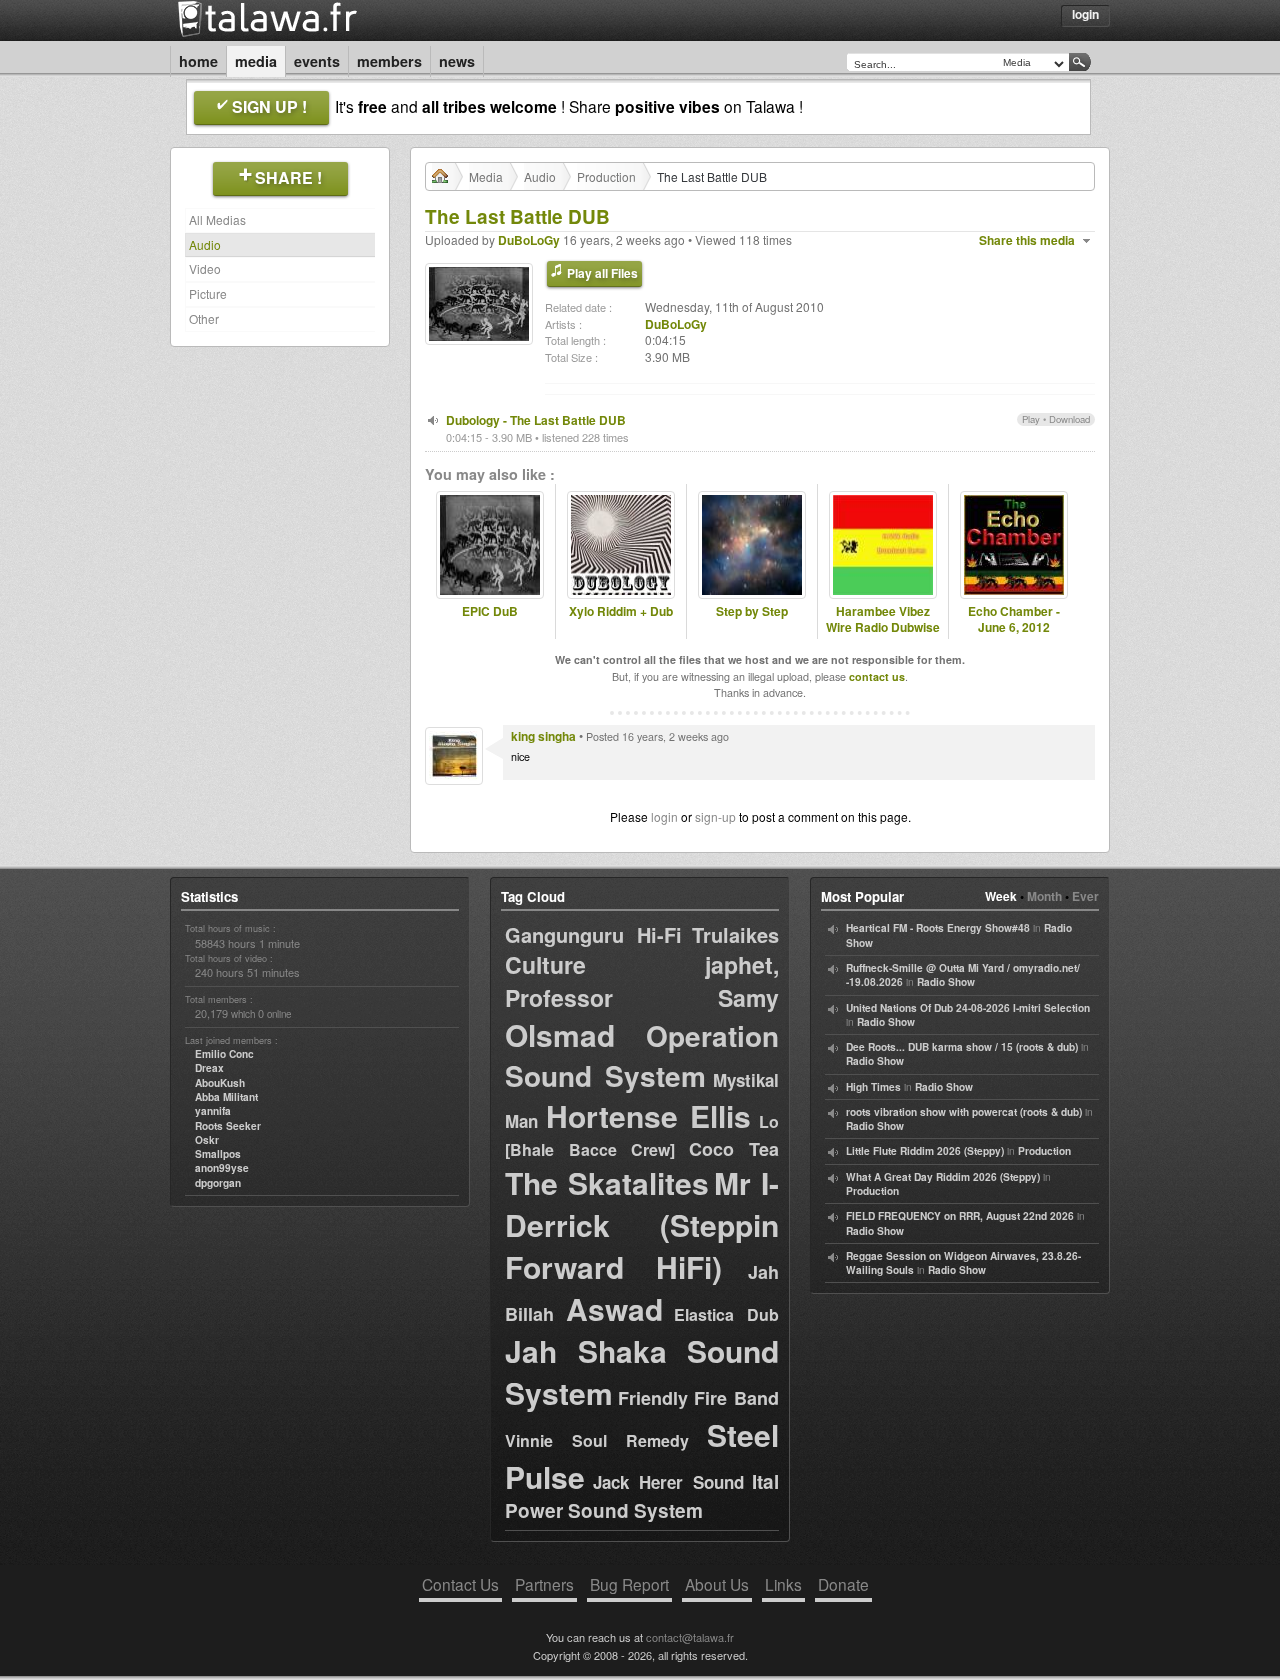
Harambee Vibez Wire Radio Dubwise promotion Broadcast (883, 636)
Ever (1085, 896)
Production (606, 176)
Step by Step (752, 611)
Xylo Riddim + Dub (621, 611)
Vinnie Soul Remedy (597, 1440)
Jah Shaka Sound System (642, 1371)
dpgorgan (218, 1183)
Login (1085, 14)
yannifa (213, 1111)
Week (1001, 896)
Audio (205, 244)
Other (204, 318)
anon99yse (222, 1168)
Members (389, 61)
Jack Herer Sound (668, 1482)
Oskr (207, 1140)
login (664, 816)
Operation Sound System (642, 1055)
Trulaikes (735, 934)
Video (205, 268)
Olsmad (560, 1034)
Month (1044, 896)
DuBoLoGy (529, 240)
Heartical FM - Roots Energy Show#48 (938, 928)
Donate (843, 1584)
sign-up (715, 816)
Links (783, 1584)
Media (256, 61)
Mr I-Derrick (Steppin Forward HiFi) (642, 1224)
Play (1031, 419)
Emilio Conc (224, 1054)
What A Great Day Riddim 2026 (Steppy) (943, 1177)
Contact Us (460, 1584)
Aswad (614, 1308)
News (457, 61)
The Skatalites (607, 1182)
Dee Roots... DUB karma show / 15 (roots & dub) (962, 1047)
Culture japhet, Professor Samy (642, 980)
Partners (544, 1584)
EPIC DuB (490, 611)
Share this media (1027, 240)
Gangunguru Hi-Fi (593, 934)
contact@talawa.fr (690, 1637)
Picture (208, 293)
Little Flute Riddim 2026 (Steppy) (925, 1151)
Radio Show (946, 982)
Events (317, 61)
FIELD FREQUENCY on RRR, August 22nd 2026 (960, 1216)
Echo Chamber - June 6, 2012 (1014, 620)
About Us (717, 1584)
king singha (543, 736)
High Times (873, 1087)
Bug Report (629, 1584)
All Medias (217, 219)
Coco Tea (734, 1149)
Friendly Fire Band (698, 1398)
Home (198, 61)
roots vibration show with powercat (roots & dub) (964, 1112)
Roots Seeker (228, 1126)
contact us (877, 676)
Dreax (209, 1068)
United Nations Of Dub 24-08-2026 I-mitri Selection (968, 1008)
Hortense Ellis (649, 1115)
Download (1069, 419)
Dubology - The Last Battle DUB (536, 420)
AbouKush (220, 1083)
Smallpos (218, 1154)
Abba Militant (226, 1097)
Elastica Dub (726, 1314)
